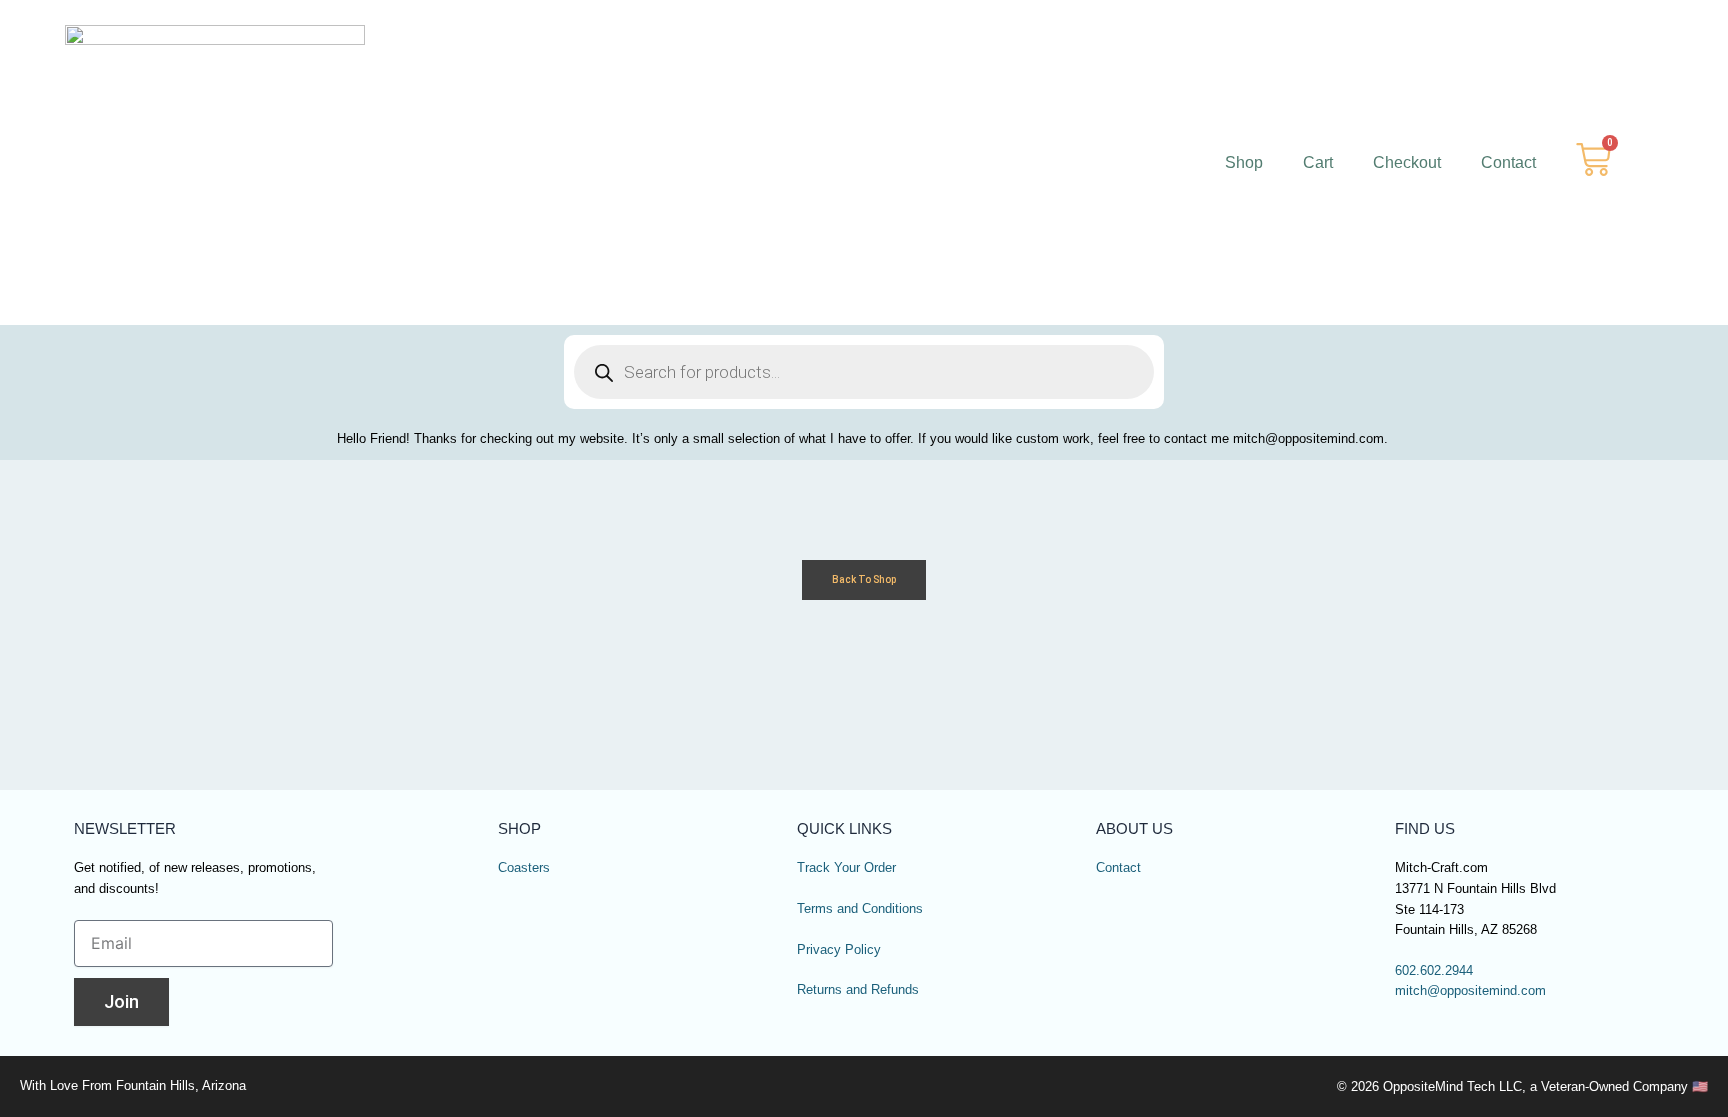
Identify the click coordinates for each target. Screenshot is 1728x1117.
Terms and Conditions (860, 909)
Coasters (524, 868)
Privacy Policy (839, 950)
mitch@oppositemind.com (1470, 991)
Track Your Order (846, 868)
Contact (1508, 162)
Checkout (1407, 162)
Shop (1244, 162)
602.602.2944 (1434, 971)
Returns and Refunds (858, 990)
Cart (1318, 162)
